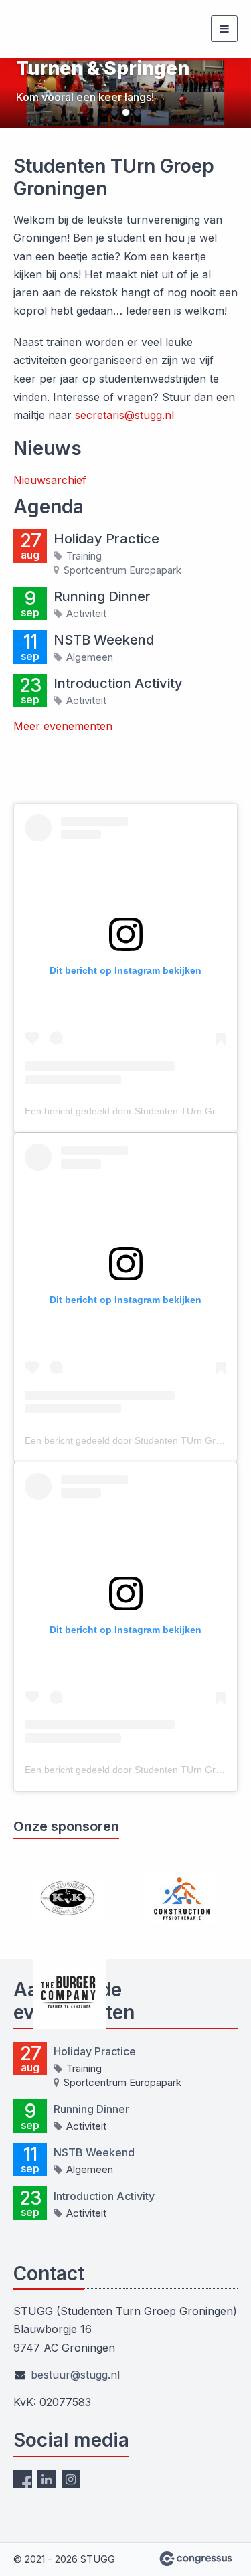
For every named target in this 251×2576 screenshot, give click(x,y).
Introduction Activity (118, 683)
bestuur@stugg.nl (75, 2375)
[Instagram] (71, 2479)
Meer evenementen (63, 726)
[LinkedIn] (47, 2479)
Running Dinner (102, 596)
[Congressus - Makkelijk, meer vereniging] (196, 2559)
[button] (19, 93)
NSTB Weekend (104, 640)
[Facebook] (23, 2479)
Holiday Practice (106, 539)
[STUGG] (47, 29)
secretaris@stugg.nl (124, 415)
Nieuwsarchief (50, 480)
